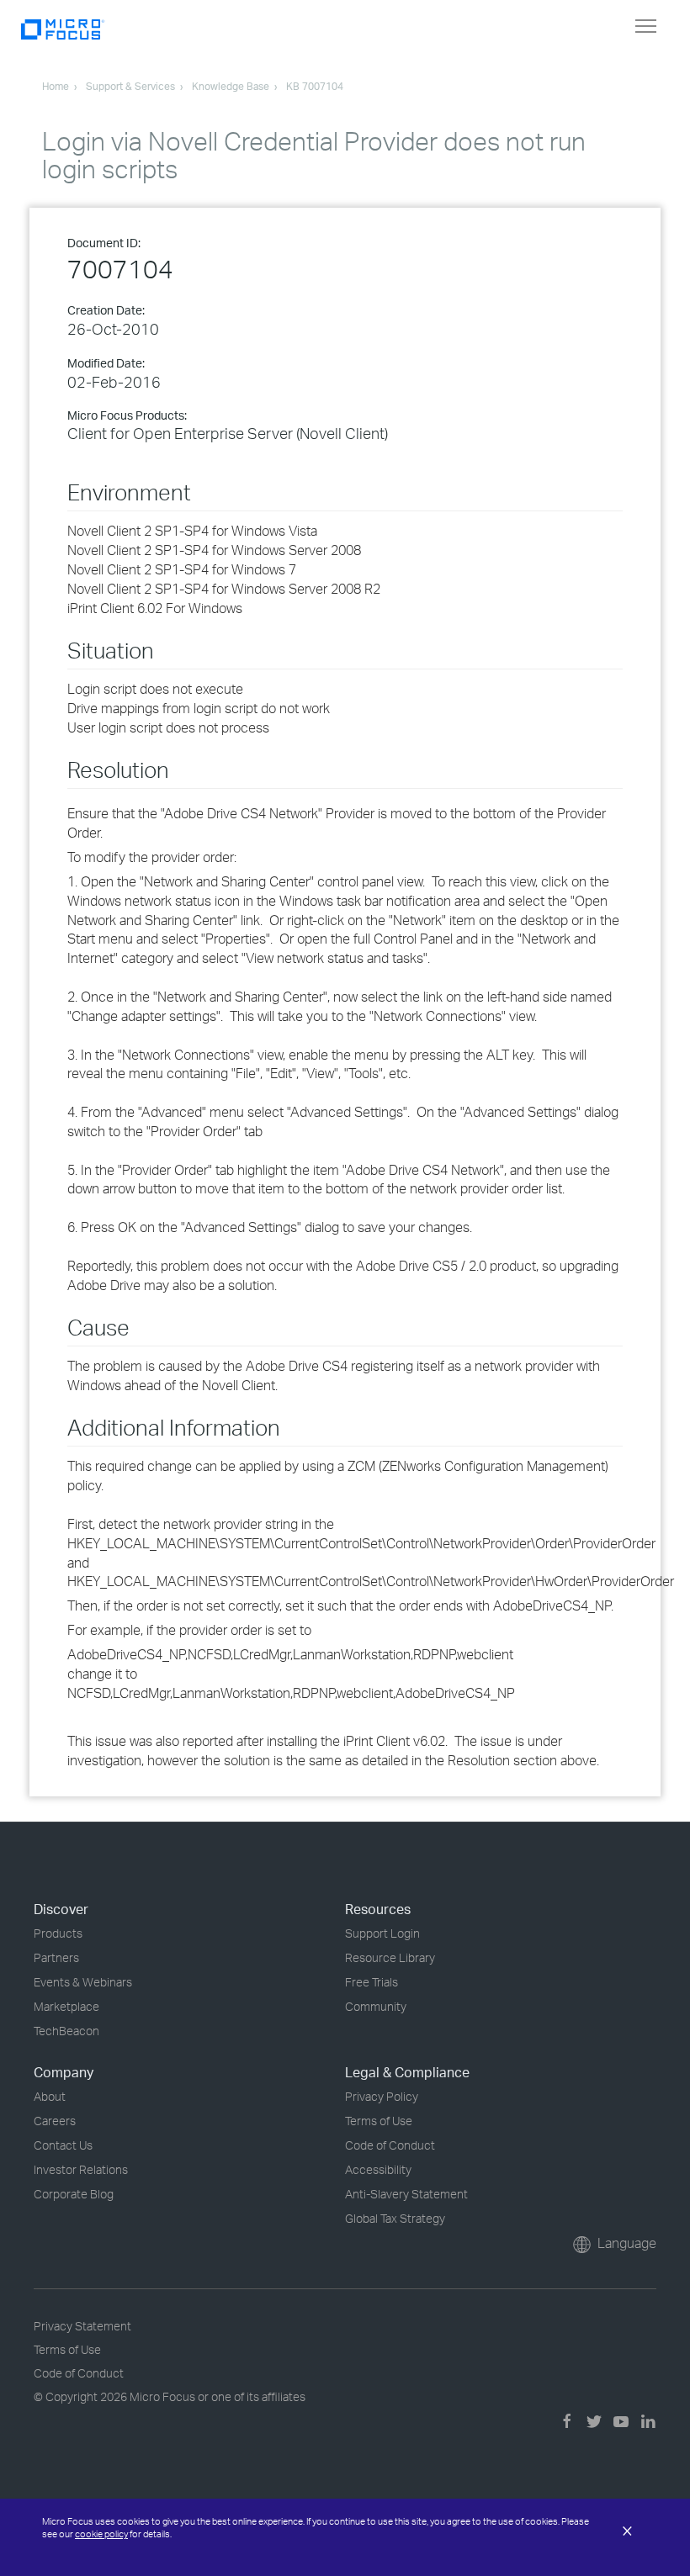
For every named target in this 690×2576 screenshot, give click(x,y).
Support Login (382, 1933)
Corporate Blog (74, 2194)
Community (376, 2006)
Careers (55, 2121)
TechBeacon (66, 2031)
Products (58, 1933)
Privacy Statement (82, 2326)
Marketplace (66, 2006)
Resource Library (390, 1957)
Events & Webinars (83, 1982)
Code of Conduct (390, 2145)
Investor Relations (81, 2169)
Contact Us (63, 2145)
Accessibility (378, 2169)
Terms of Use (379, 2121)
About (50, 2096)
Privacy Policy (382, 2096)
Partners (56, 1957)
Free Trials (372, 1982)
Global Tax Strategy (395, 2218)
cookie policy (101, 2534)
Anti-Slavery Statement (406, 2194)
